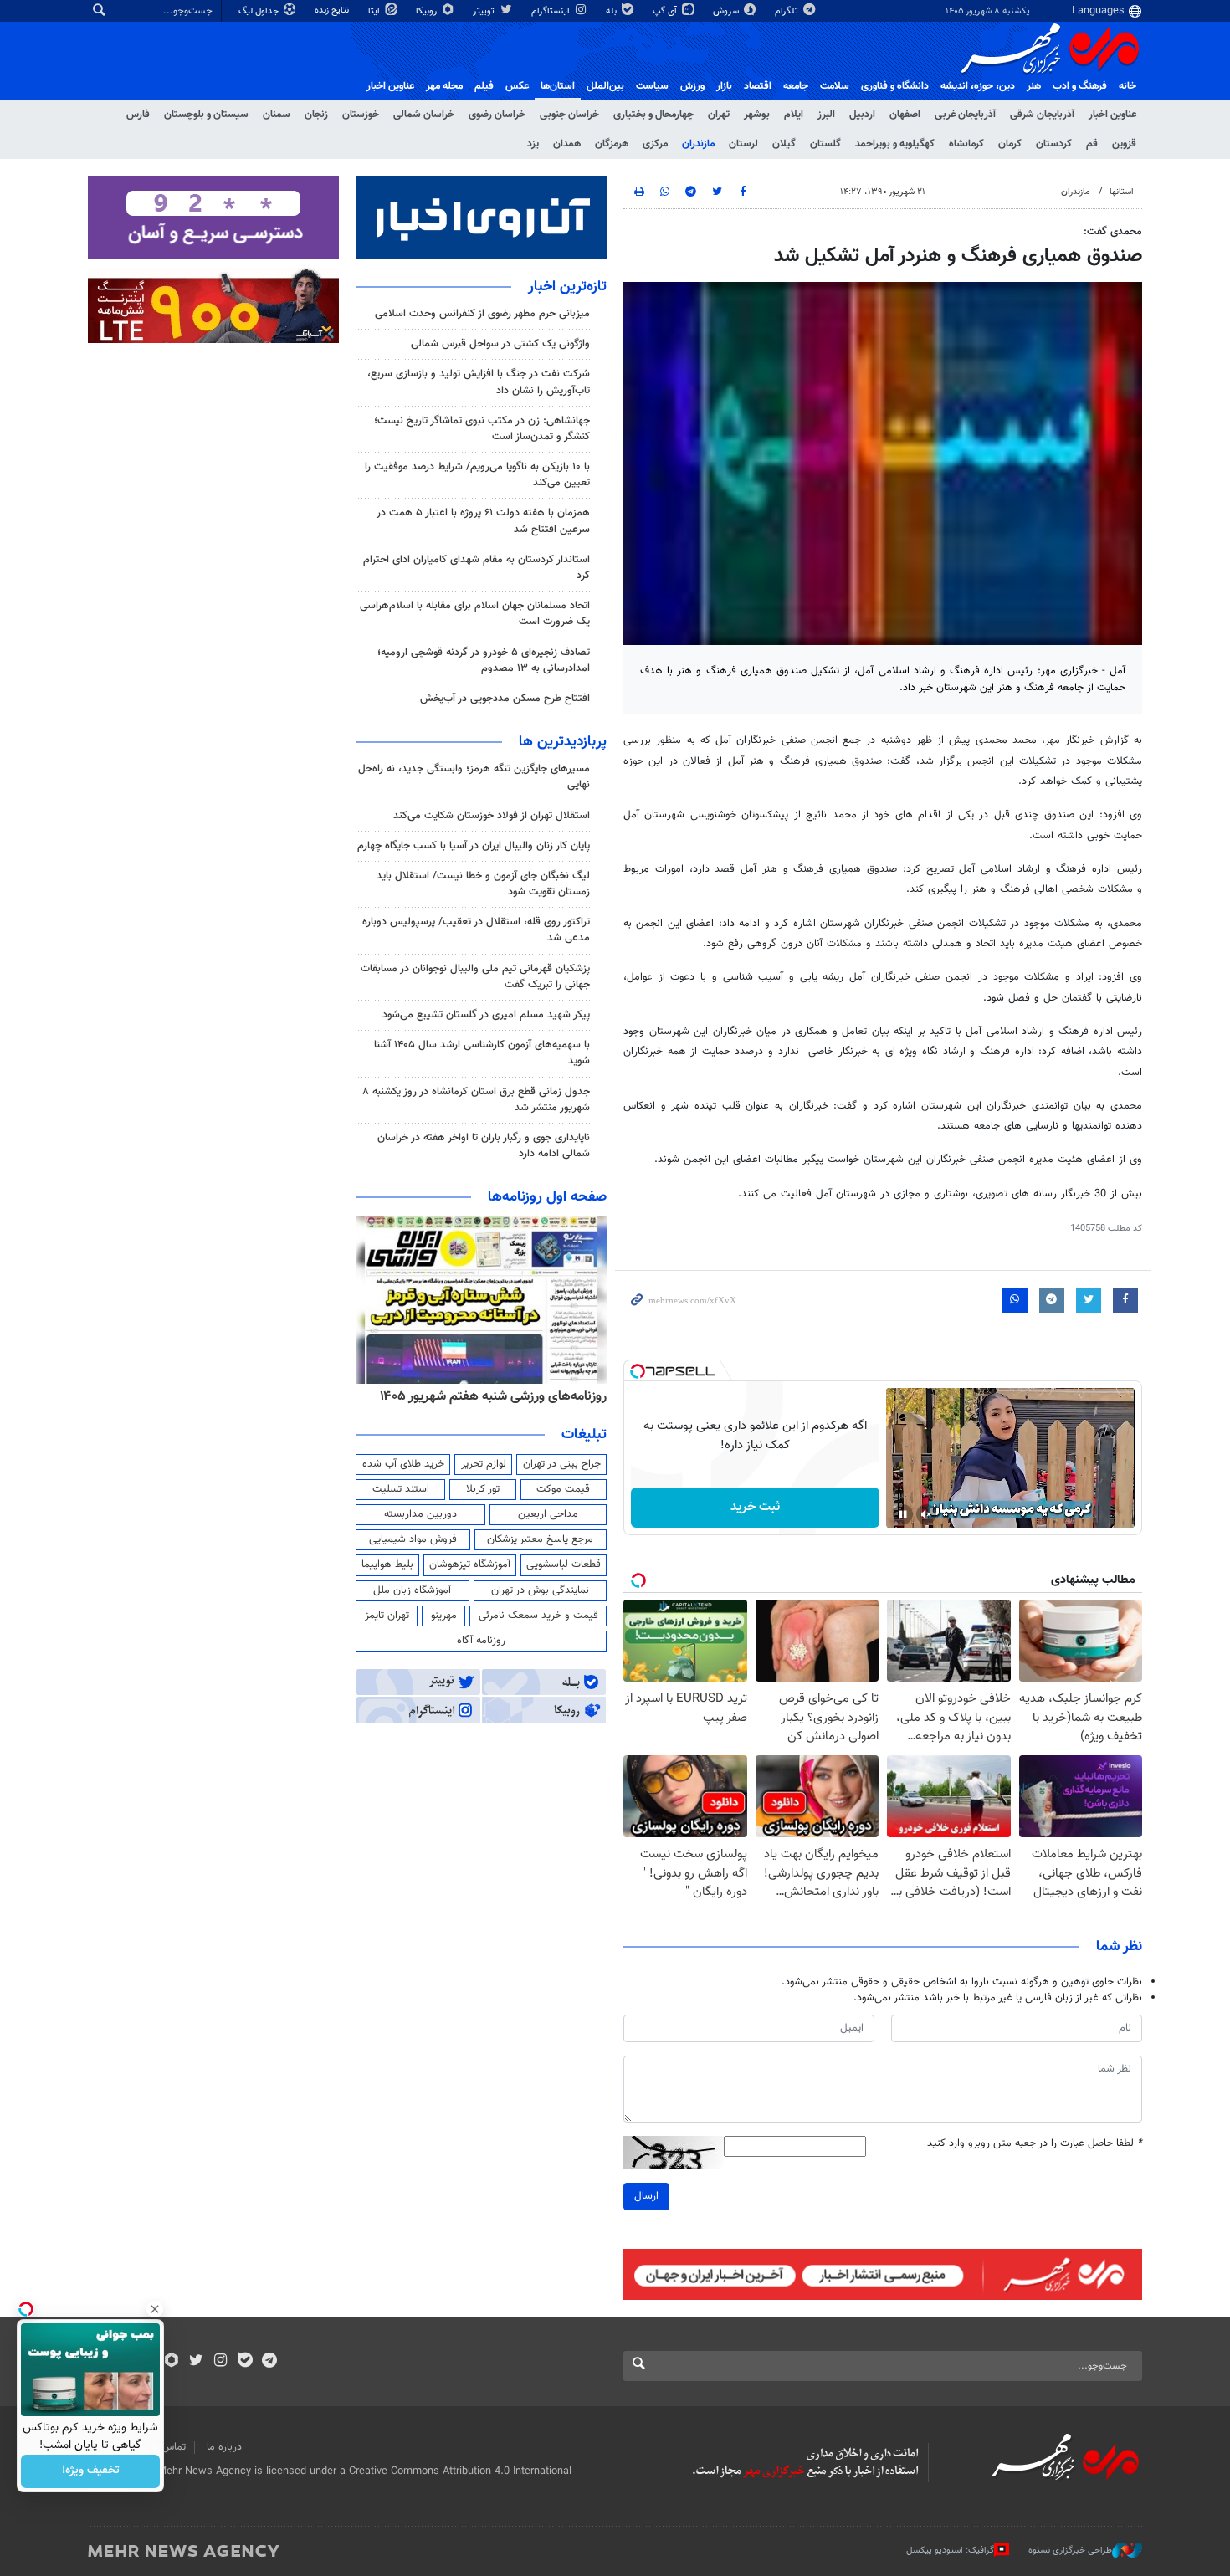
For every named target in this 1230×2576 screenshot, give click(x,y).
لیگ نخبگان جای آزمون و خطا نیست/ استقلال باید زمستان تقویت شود (483, 884)
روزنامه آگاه (481, 1641)
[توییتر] (196, 2362)
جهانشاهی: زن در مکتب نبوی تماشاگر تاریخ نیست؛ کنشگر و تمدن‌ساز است (482, 429)
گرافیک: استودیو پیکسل (950, 2550)
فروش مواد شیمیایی (413, 1539)
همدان (567, 144)
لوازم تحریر (484, 1464)
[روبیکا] (172, 2362)
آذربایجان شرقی (1042, 115)
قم (1092, 144)
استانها (1122, 192)
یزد (533, 144)
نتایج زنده (333, 10)
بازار (724, 86)
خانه (1127, 86)
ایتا (375, 11)
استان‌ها (558, 86)
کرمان (1010, 144)
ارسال (646, 2196)
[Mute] (926, 1514)
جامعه (796, 86)
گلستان (825, 144)
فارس (138, 115)
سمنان (277, 115)
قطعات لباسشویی (564, 1565)
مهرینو (444, 1616)
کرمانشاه (966, 144)
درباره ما (224, 2447)
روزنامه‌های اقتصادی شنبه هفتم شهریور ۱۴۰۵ (488, 1396)
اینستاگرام (552, 11)
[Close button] (155, 2309)
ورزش (692, 86)
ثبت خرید (755, 1507)
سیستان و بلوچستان (206, 115)
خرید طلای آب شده (403, 1464)
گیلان (784, 144)
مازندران (698, 144)
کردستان (1054, 144)
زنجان (316, 115)
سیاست (652, 86)
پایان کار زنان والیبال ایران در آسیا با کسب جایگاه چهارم (474, 846)
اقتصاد (758, 86)
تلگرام (788, 11)
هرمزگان (612, 144)
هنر (1034, 86)
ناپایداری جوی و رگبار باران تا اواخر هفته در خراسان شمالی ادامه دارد (484, 1146)
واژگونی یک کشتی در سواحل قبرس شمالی (500, 344)
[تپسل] (638, 1371)
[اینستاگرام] (220, 2362)
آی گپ (666, 11)
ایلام (794, 115)
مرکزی (655, 144)
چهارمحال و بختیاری (653, 115)
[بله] (245, 2362)
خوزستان (361, 115)
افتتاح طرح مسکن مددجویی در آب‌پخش (505, 699)
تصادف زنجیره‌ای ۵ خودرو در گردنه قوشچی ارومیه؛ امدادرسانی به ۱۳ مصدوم (484, 661)
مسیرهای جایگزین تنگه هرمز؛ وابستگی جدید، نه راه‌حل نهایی (474, 777)
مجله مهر (444, 86)
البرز (826, 115)
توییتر (485, 11)
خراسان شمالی (424, 115)
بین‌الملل (605, 86)
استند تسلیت (401, 1489)
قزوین (1124, 144)
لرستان (743, 144)
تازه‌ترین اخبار (567, 287)
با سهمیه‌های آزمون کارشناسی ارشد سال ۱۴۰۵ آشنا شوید (482, 1053)
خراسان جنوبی (569, 115)
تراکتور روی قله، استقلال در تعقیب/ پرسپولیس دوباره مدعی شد (476, 930)
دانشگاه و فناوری (895, 86)
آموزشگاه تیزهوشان (470, 1565)
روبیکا (428, 11)
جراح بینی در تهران (562, 1464)
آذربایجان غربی (965, 115)
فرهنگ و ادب (1080, 86)
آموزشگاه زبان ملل (412, 1590)
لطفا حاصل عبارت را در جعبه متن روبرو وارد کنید (1035, 2144)
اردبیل (862, 115)
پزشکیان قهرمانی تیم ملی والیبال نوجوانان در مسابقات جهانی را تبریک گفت (475, 977)
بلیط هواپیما (387, 1565)
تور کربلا (483, 1489)
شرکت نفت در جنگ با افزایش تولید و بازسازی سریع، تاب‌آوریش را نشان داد (479, 382)
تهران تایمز (387, 1616)
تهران (719, 115)
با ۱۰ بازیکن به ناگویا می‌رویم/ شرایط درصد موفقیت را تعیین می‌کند (477, 475)
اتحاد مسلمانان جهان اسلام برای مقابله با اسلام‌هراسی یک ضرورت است (475, 614)
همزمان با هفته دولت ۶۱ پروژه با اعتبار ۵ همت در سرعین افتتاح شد (483, 521)
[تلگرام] (269, 2362)
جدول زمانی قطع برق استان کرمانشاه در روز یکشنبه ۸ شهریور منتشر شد (476, 1100)
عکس (517, 86)
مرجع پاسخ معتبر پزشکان (540, 1539)
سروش (727, 11)
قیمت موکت (563, 1489)
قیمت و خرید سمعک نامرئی (538, 1616)
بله (612, 11)
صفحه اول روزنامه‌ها (547, 1197)
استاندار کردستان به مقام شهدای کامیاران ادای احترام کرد (477, 568)
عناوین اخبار (1112, 115)
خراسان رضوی (497, 115)
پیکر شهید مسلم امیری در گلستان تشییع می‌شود (486, 1015)
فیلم (484, 86)
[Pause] (903, 1514)
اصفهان (905, 115)
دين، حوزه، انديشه (978, 86)
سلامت (835, 86)
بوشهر (757, 115)
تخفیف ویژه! (91, 2471)
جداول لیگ (260, 11)
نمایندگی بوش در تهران (540, 1590)
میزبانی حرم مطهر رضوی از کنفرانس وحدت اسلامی (482, 314)
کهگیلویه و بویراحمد (895, 144)
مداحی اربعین (548, 1514)
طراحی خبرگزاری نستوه (1070, 2550)
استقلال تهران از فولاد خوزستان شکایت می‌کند (492, 816)
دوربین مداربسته (420, 1514)
